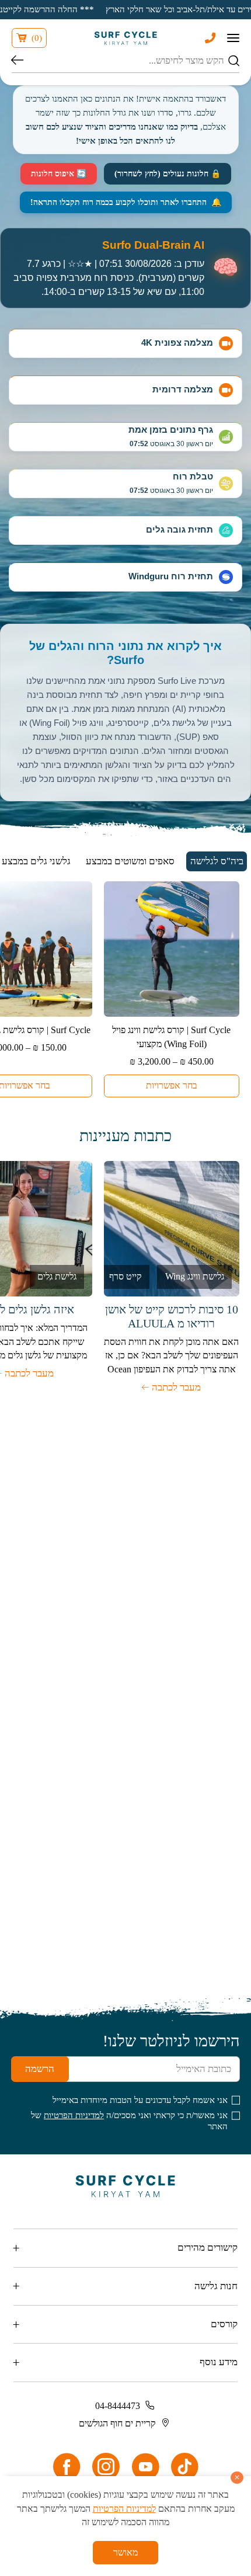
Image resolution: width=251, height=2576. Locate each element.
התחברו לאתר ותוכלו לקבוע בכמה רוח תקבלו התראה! (126, 202)
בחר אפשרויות (172, 1085)
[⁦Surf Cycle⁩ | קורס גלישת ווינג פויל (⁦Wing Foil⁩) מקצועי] (172, 949)
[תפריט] (233, 38)
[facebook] (67, 2467)
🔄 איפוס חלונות (59, 174)
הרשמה (40, 2069)
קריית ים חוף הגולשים (117, 2423)
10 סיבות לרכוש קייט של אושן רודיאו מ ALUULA (172, 1316)
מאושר (125, 2552)
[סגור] (237, 2478)
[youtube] (145, 2467)
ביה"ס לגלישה (217, 861)
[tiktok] (184, 2467)
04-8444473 (118, 2406)
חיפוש (17, 61)
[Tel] (210, 38)
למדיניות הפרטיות (74, 2115)
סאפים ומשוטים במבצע (130, 861)
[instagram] (106, 2467)
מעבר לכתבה (176, 1387)
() (37, 38)
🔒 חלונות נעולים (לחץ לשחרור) (168, 174)
